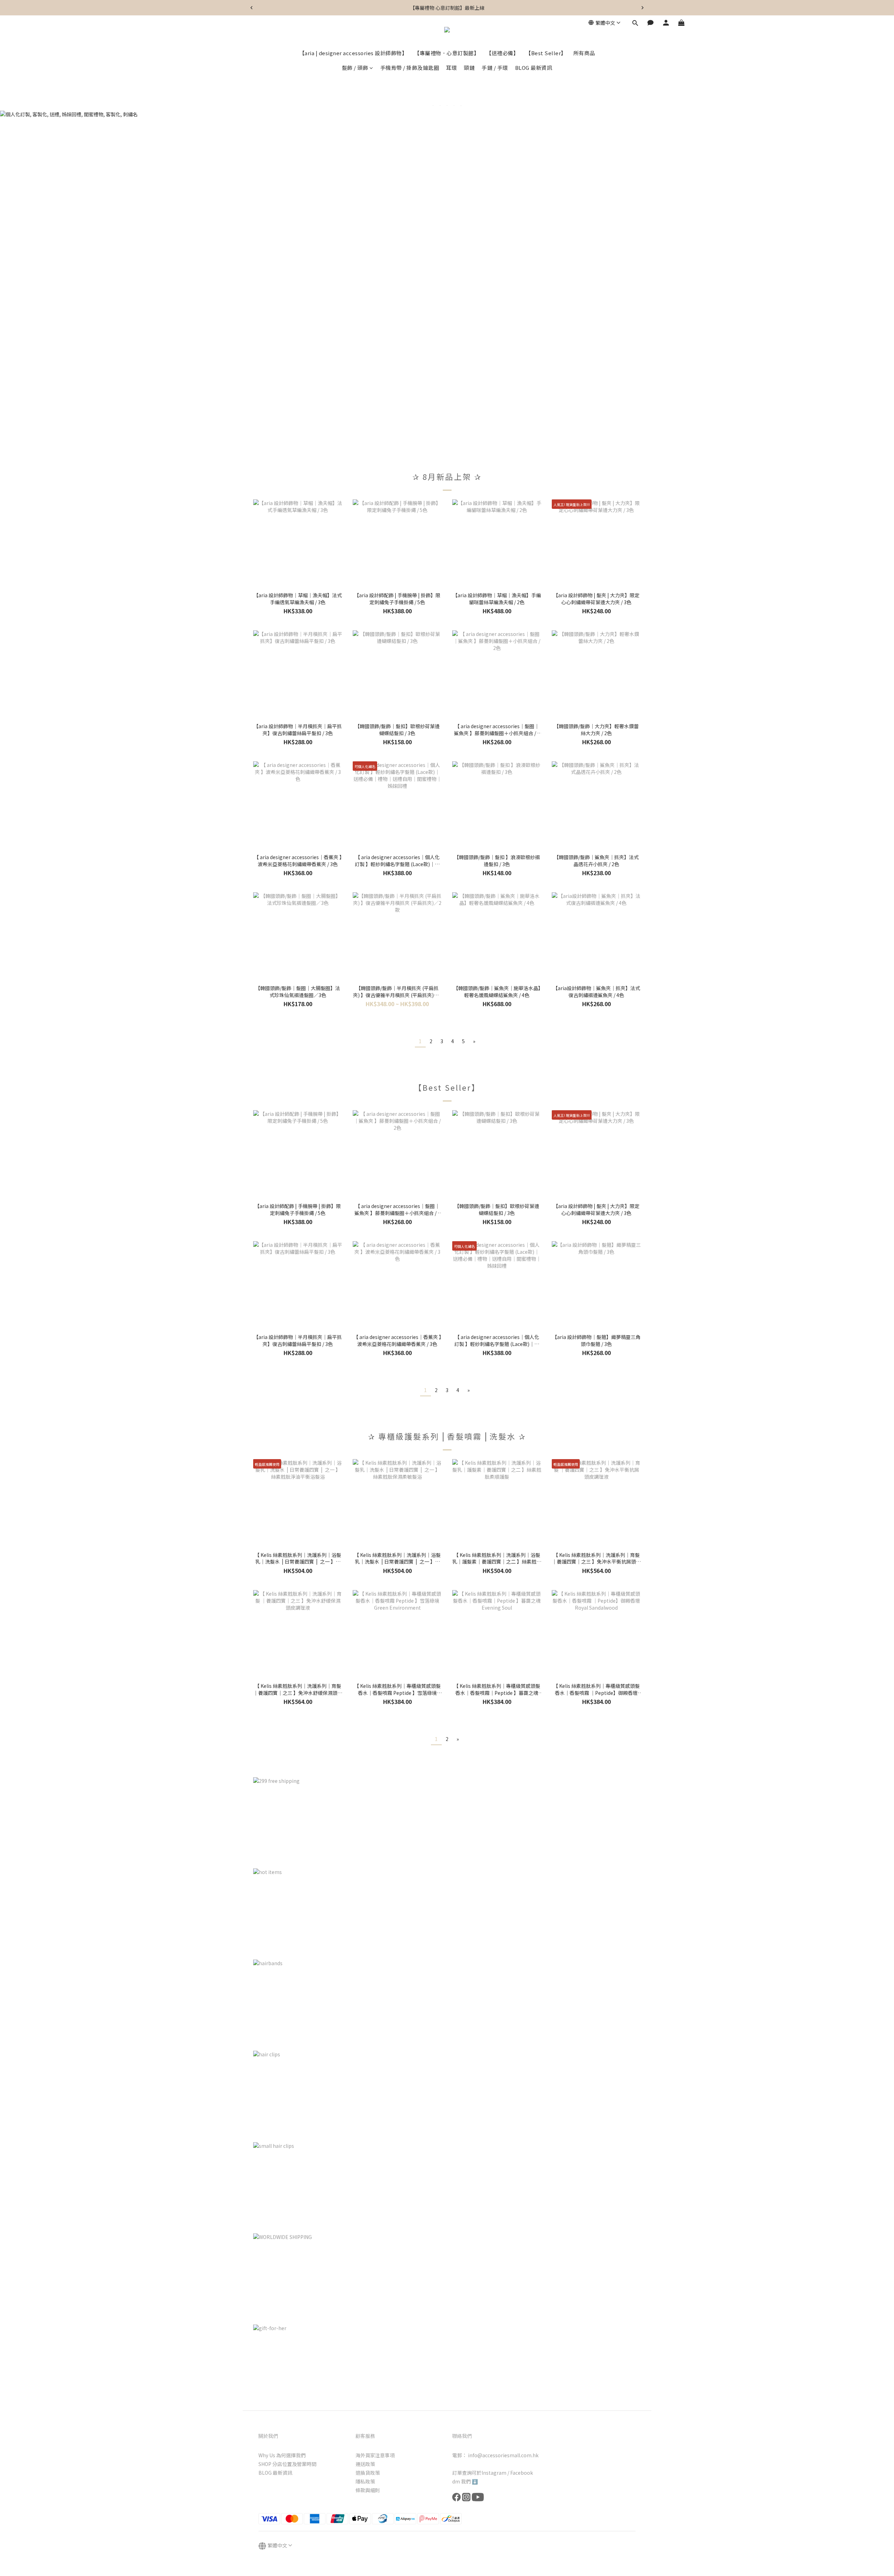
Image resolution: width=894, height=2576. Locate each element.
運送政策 (365, 2464)
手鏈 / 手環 (495, 68)
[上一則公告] (251, 8)
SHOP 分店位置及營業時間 (287, 2464)
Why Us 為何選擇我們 (282, 2455)
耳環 (451, 68)
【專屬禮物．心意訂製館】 (447, 53)
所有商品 (584, 53)
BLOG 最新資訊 (534, 68)
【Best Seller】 (546, 53)
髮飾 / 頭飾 (355, 68)
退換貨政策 (368, 2473)
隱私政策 (365, 2481)
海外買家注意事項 (375, 2455)
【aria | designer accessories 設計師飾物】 (353, 53)
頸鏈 (469, 68)
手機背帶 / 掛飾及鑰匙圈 (410, 68)
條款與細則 (368, 2490)
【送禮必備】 (502, 53)
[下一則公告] (643, 8)
